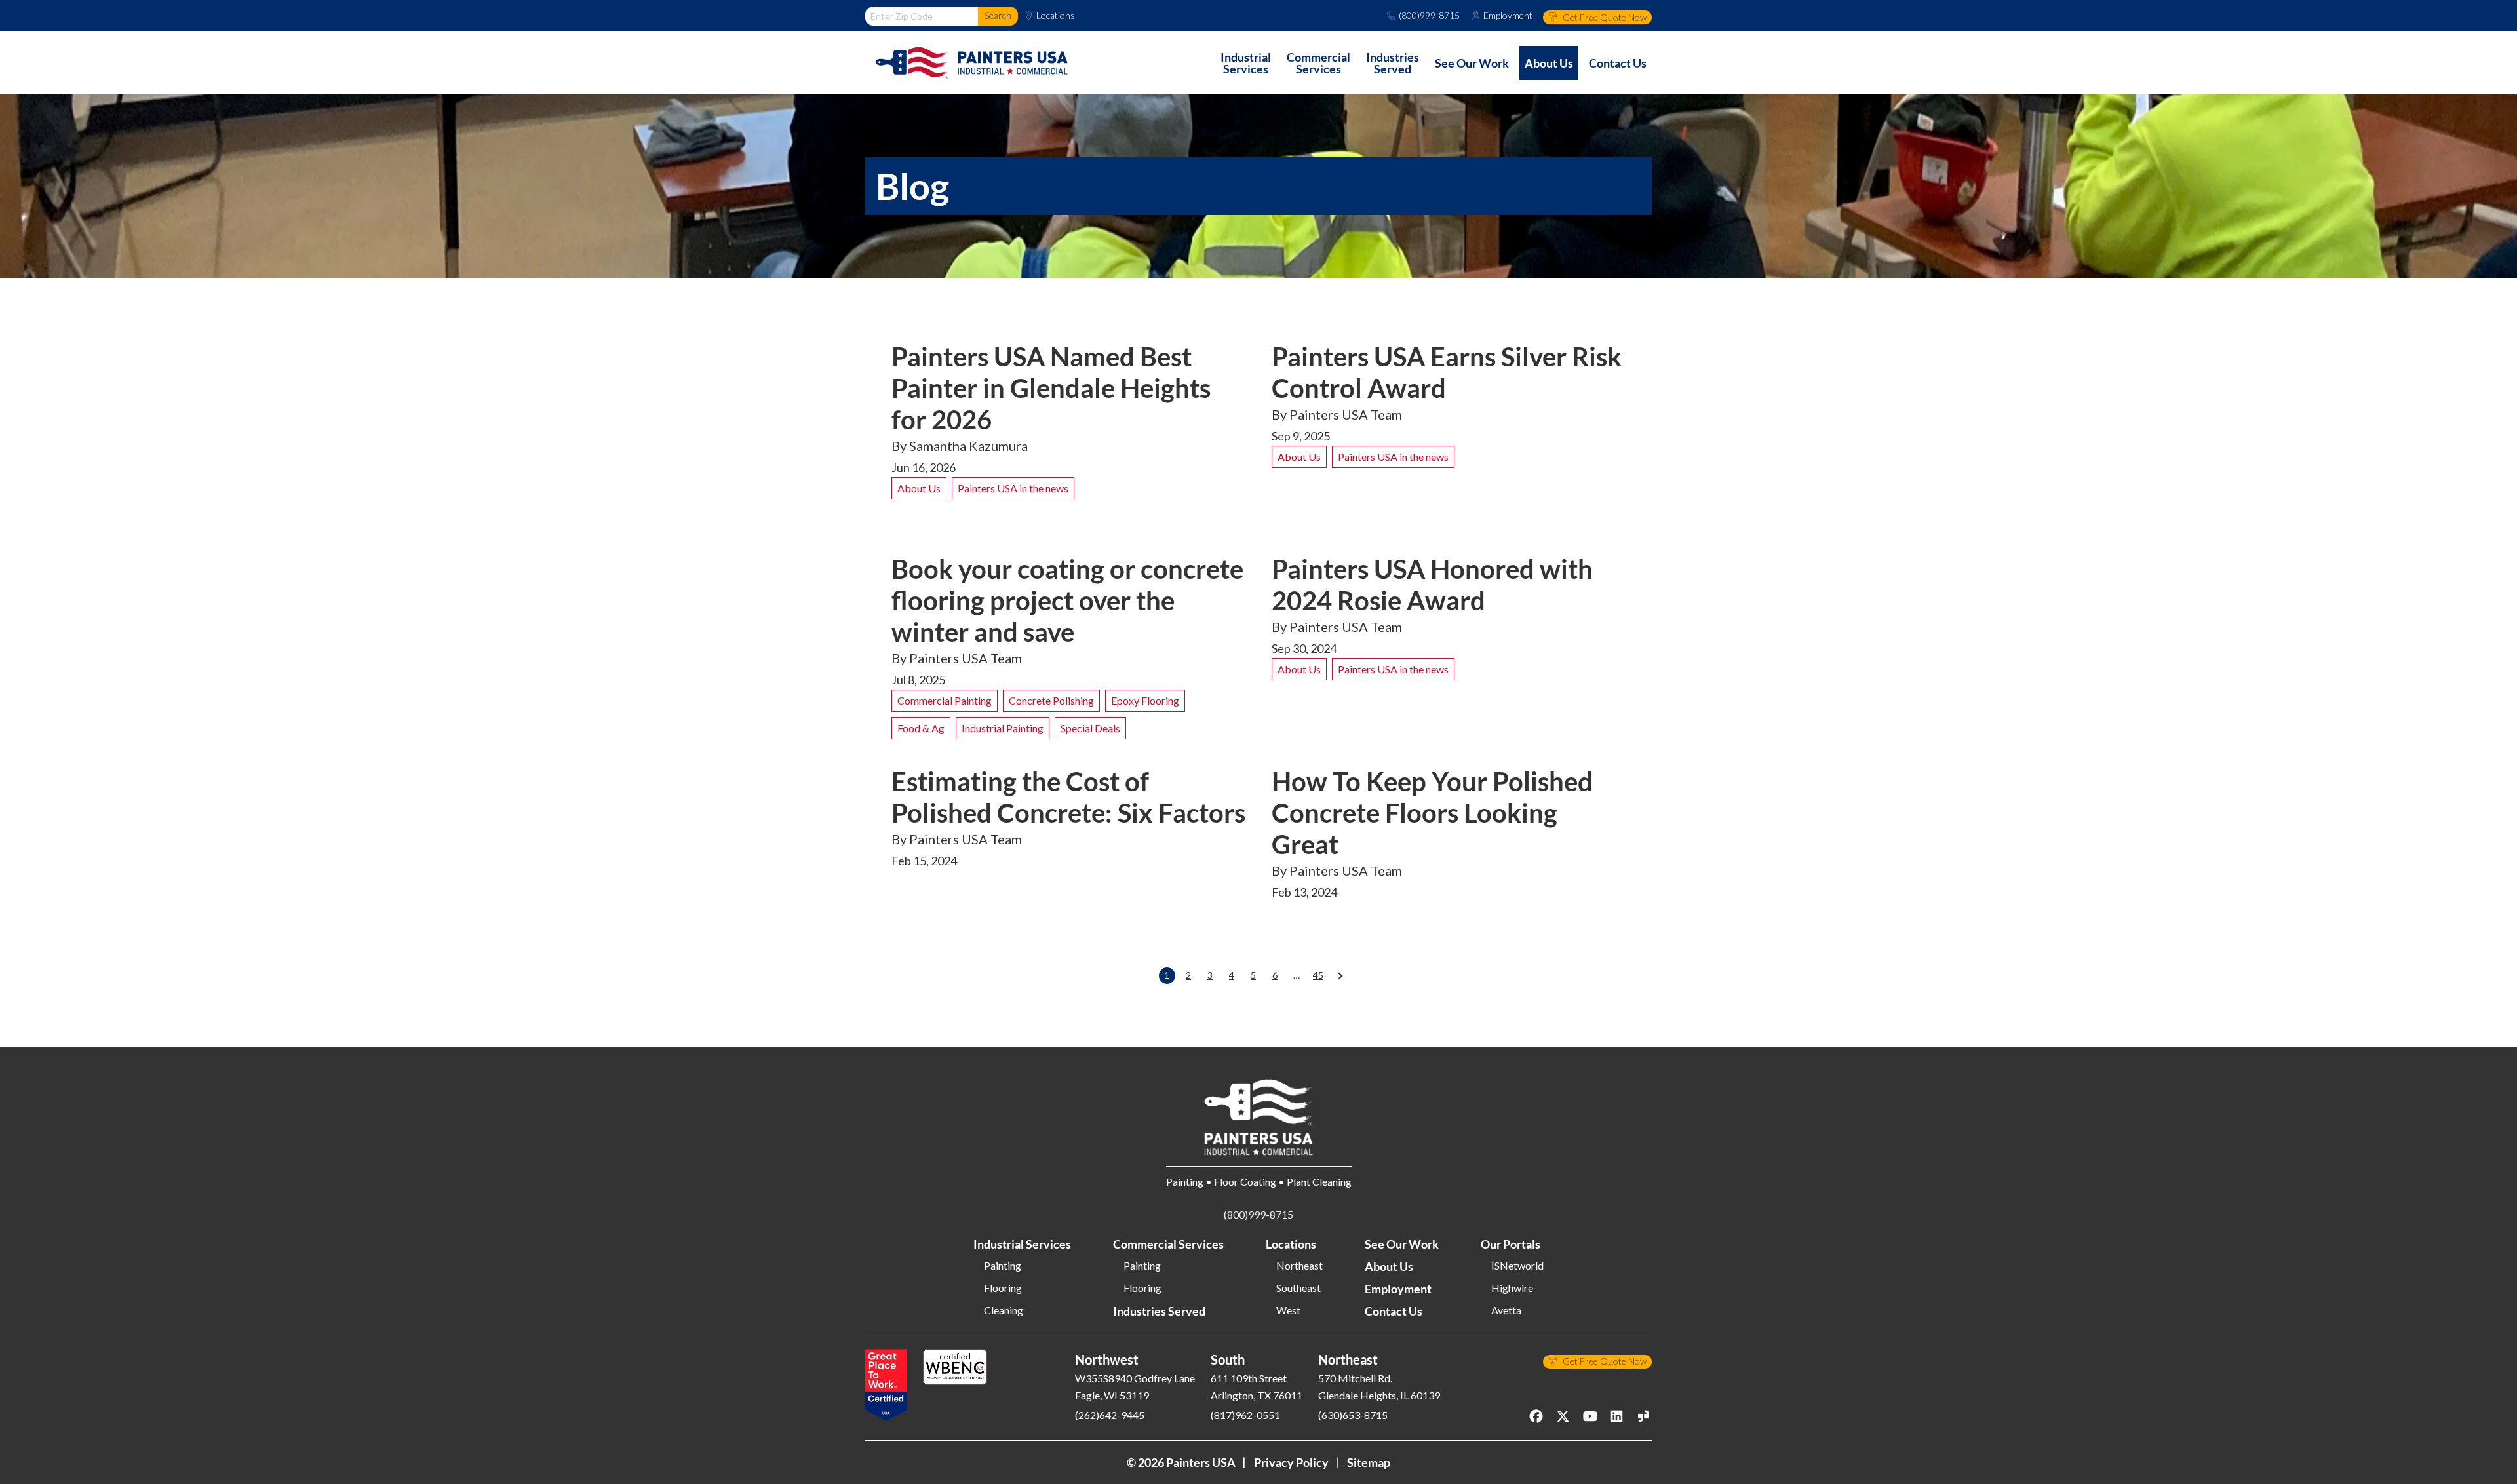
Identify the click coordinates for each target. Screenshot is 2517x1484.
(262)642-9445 (1110, 1415)
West (1288, 1310)
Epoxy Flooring (1145, 700)
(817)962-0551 (1245, 1415)
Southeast (1298, 1288)
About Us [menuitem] (1549, 63)
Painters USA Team (1346, 414)
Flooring (1003, 1288)
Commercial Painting (945, 700)
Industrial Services (1022, 1244)
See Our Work (1402, 1244)
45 (1318, 975)
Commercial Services (1168, 1244)
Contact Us (1394, 1311)
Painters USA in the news (1013, 488)
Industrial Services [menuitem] (1246, 63)
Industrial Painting (1003, 728)
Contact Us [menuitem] (1618, 63)
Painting (1003, 1266)
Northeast (1299, 1266)
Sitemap (1369, 1462)
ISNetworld (1517, 1266)
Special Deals (1090, 728)
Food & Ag (921, 728)
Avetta (1506, 1310)
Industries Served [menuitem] (1393, 63)
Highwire (1512, 1288)
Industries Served (1159, 1311)
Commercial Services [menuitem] (1318, 63)
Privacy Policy (1291, 1462)
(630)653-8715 (1353, 1415)
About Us (919, 488)
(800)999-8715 (1429, 16)
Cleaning (1004, 1310)
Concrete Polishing (1051, 700)
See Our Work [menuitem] (1472, 63)
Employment (1508, 16)
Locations (1056, 16)
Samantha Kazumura (968, 446)
